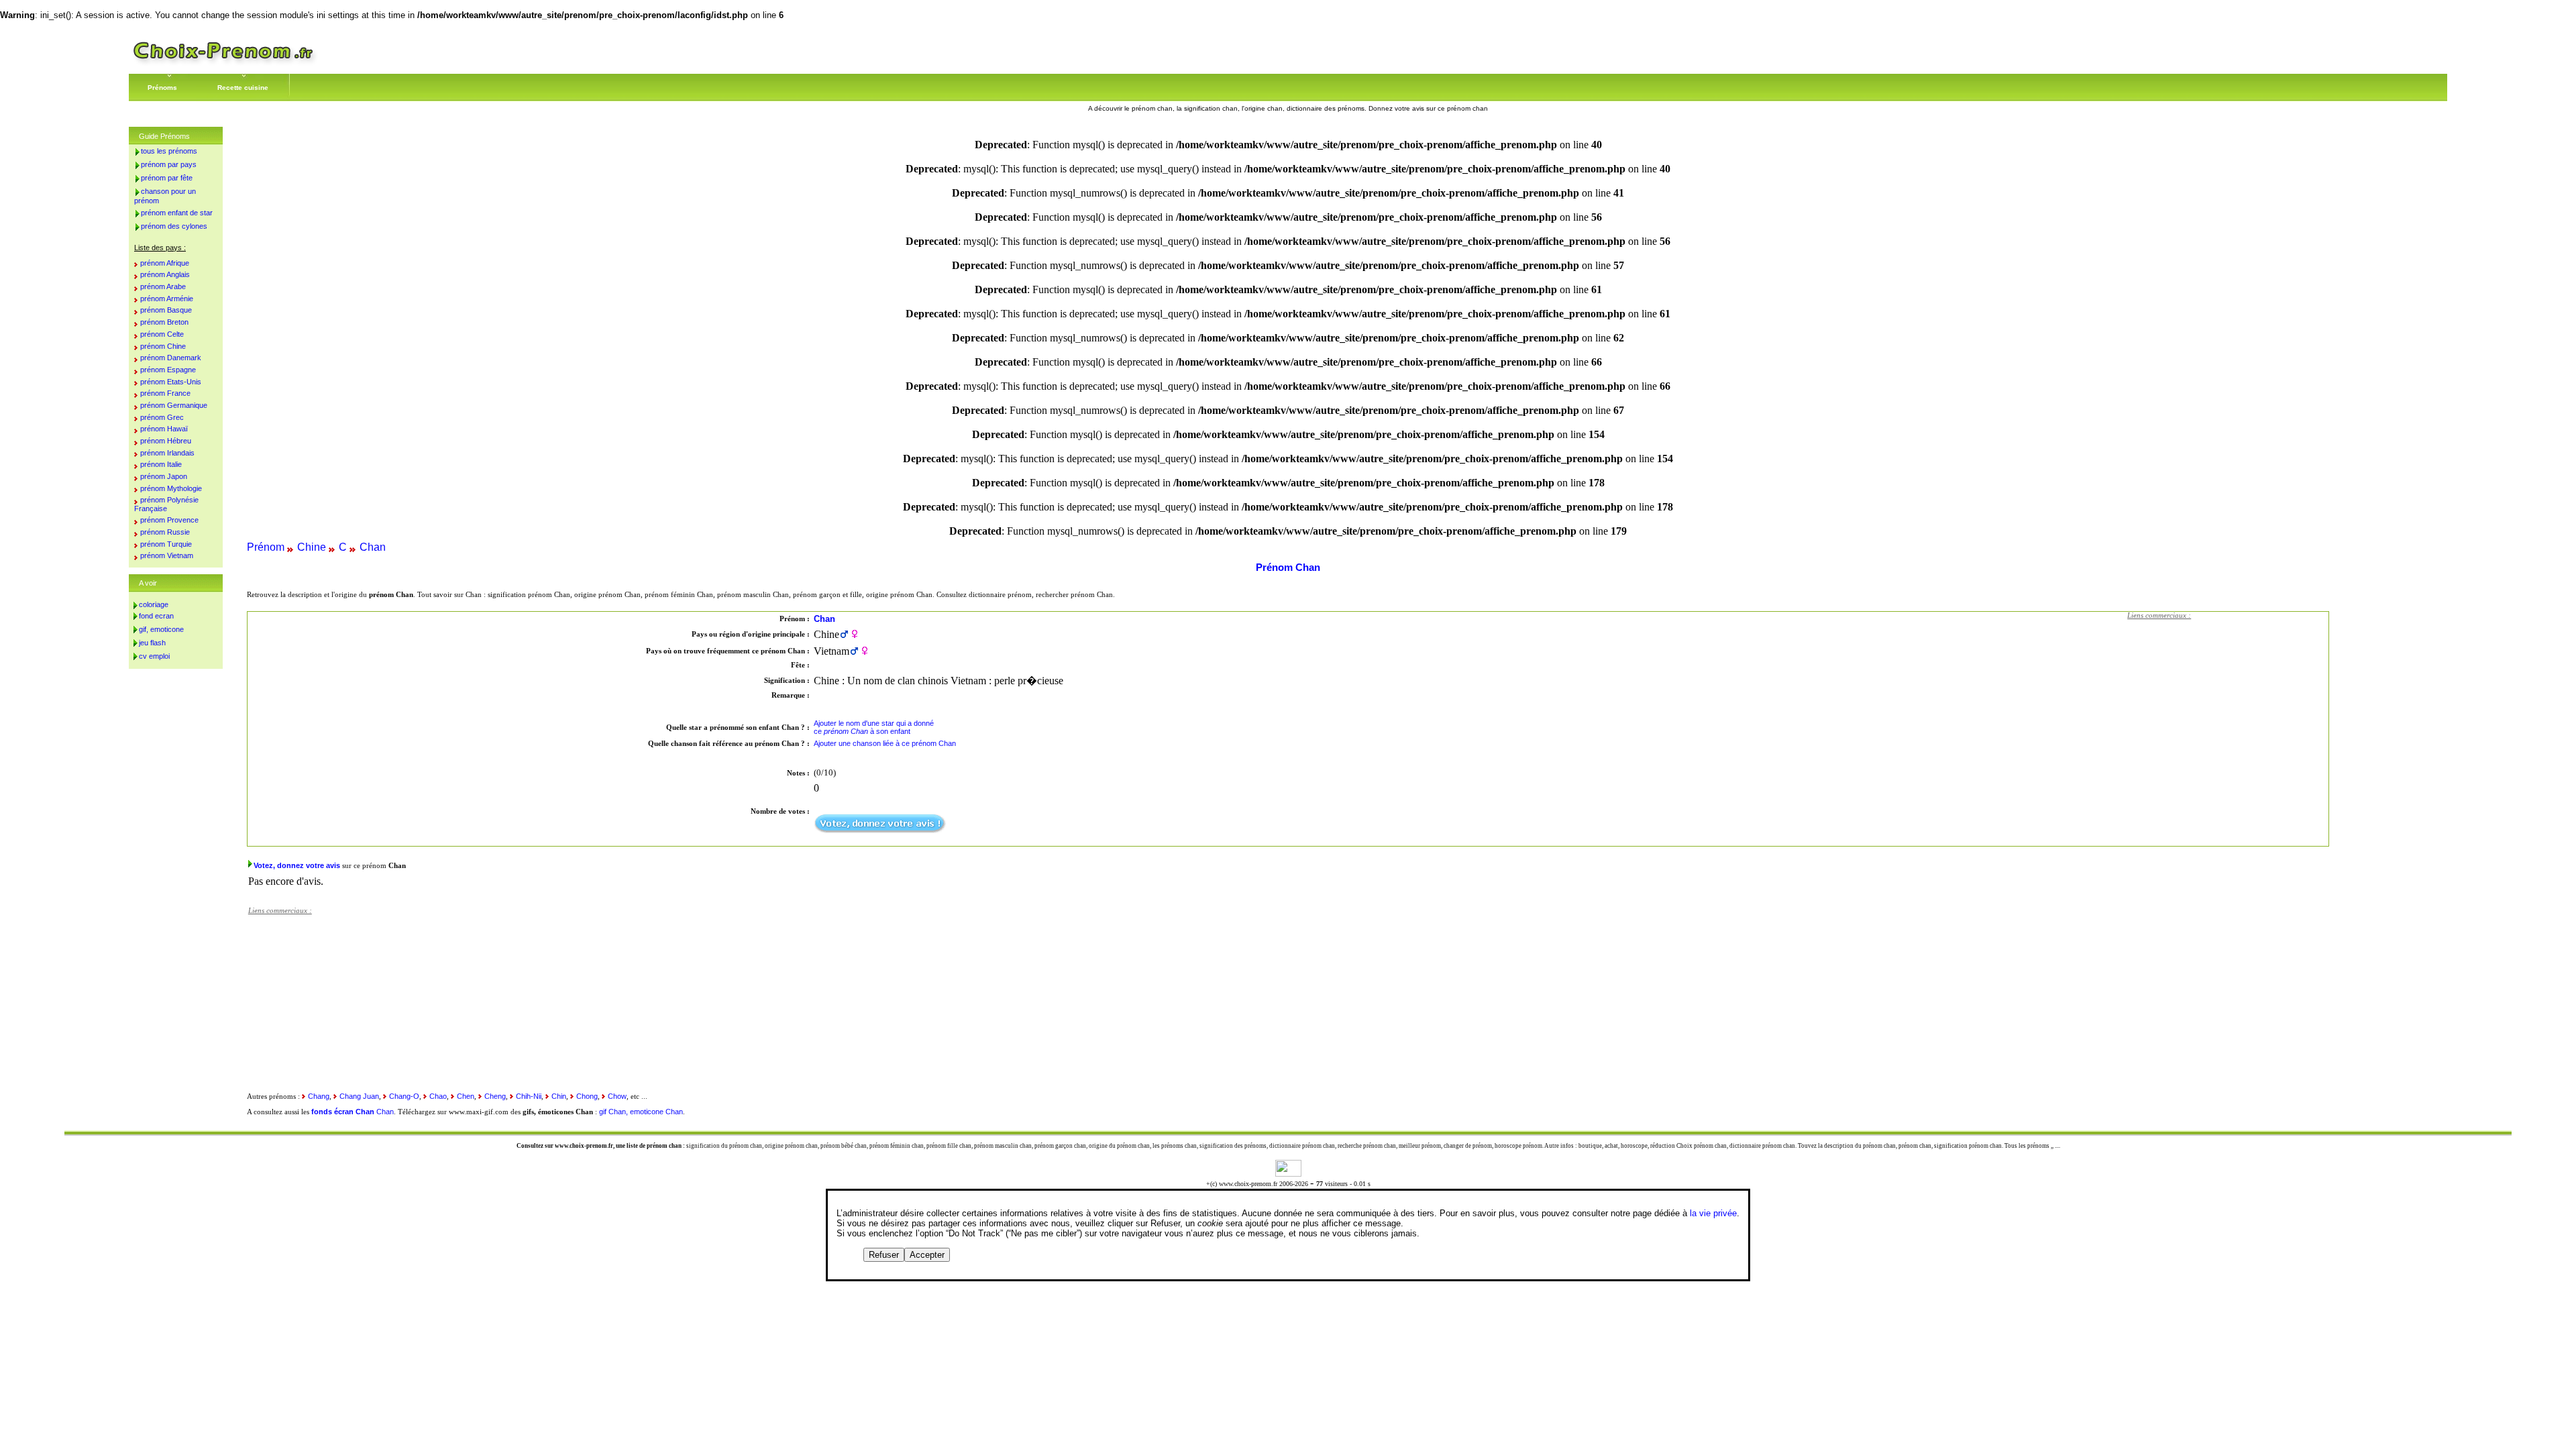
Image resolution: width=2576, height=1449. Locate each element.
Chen (466, 1096)
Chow (617, 1096)
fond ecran (156, 616)
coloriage (154, 604)
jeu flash (152, 643)
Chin (559, 1096)
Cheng (495, 1096)
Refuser (884, 1255)
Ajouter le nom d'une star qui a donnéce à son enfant (874, 727)
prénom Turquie (166, 544)
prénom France (165, 393)
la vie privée (1713, 1213)
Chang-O (404, 1096)
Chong (587, 1096)
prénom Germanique (174, 405)
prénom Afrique (165, 263)
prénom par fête (167, 178)
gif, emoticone (161, 629)
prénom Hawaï (164, 429)
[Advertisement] (2228, 710)
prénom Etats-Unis (171, 382)
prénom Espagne (168, 370)
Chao (438, 1096)
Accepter (927, 1255)
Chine (312, 547)
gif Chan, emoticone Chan (641, 1112)
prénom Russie (165, 532)
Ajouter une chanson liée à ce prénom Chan (885, 743)
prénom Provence (169, 520)
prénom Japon (164, 476)
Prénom (266, 547)
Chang (319, 1096)
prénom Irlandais (167, 453)
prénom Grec (162, 417)
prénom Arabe (163, 286)
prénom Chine (163, 346)
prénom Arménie (167, 299)
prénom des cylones (174, 226)
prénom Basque (166, 310)
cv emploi (154, 656)
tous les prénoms (169, 151)
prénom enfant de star (177, 213)
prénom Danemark (171, 358)
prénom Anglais (165, 274)
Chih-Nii (529, 1096)
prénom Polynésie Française (166, 504)
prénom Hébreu (166, 441)
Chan (373, 547)
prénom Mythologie (171, 488)
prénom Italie (161, 464)
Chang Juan (359, 1096)
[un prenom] (223, 63)
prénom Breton (164, 322)
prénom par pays (169, 164)
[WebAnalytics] (1288, 1173)
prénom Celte (162, 334)
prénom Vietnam (167, 555)
